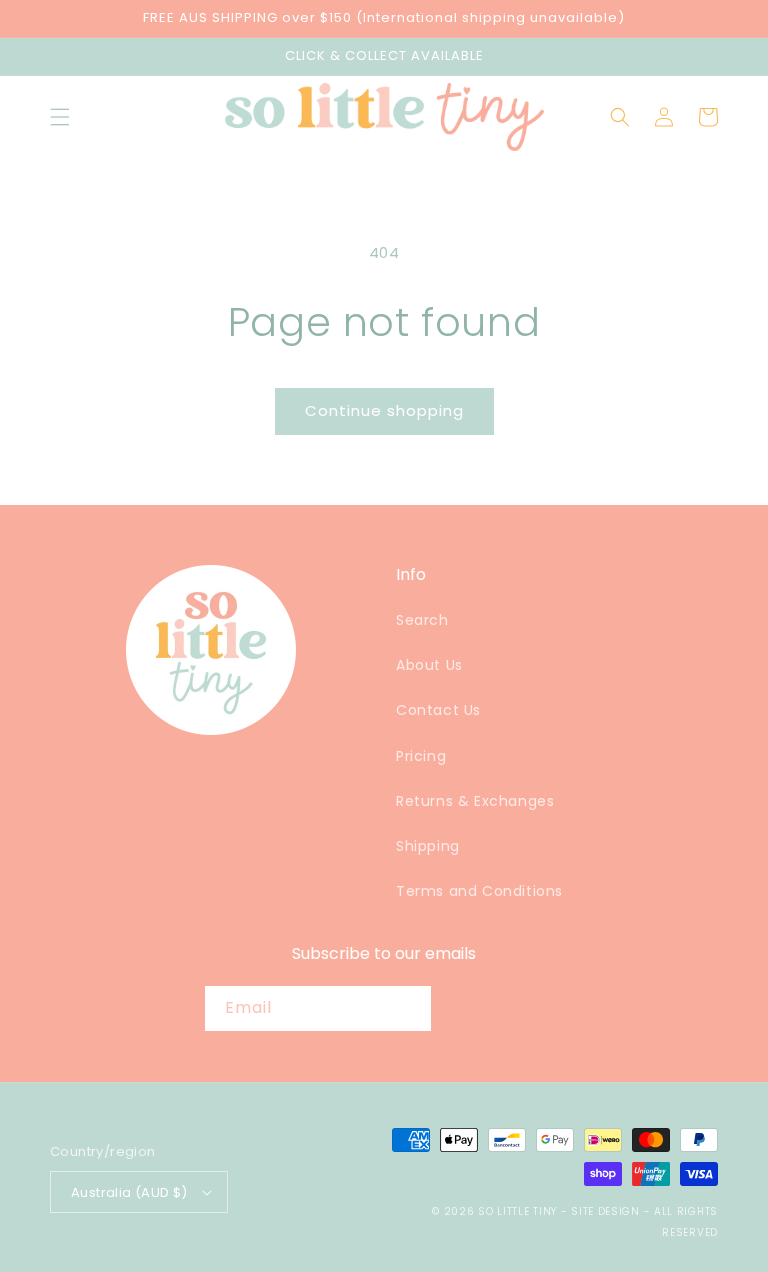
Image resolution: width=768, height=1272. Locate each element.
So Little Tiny (517, 1211)
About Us (429, 665)
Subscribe (503, 1008)
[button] (60, 117)
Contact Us (438, 710)
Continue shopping (384, 410)
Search (422, 620)
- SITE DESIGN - (607, 1211)
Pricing (421, 756)
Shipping (428, 846)
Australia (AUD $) (129, 1192)
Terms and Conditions (479, 891)
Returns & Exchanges (475, 801)
